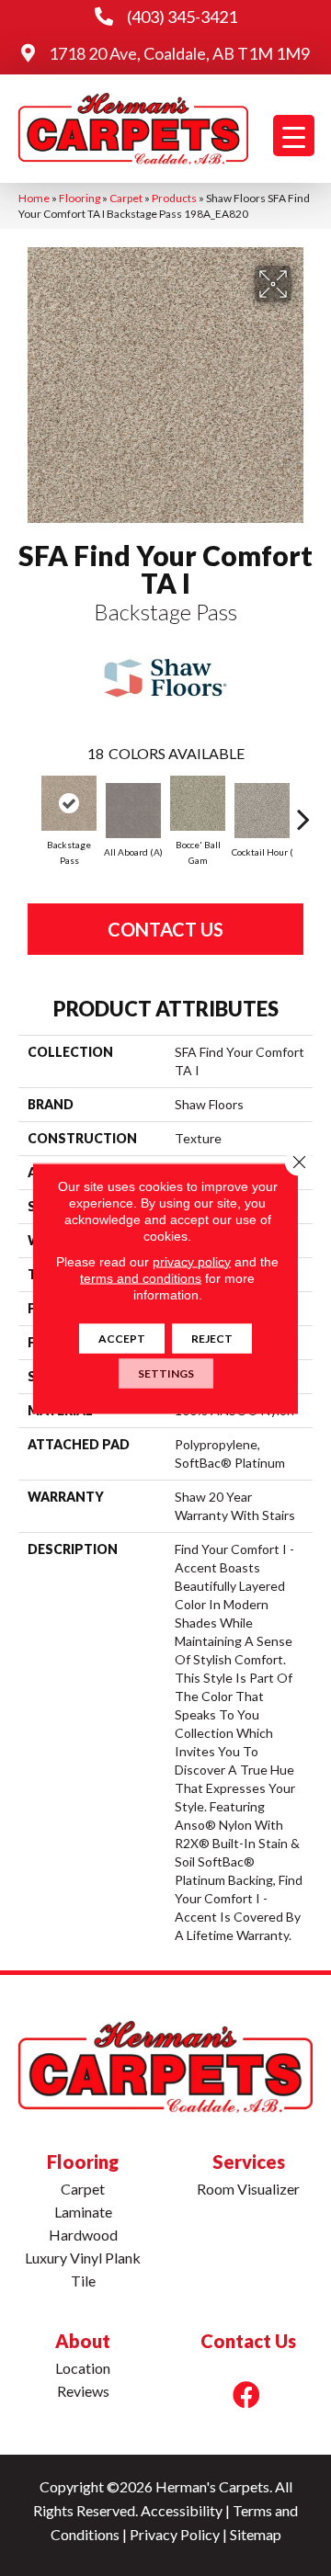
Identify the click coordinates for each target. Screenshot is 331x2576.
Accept (122, 1338)
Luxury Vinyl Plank (83, 2258)
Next (303, 810)
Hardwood (83, 2235)
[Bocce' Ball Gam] (198, 803)
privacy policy (192, 1261)
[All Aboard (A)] (133, 811)
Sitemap (256, 2534)
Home (34, 198)
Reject (212, 1338)
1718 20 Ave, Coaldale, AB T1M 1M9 (179, 53)
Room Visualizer (248, 2189)
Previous (28, 810)
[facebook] (246, 2394)
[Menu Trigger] (294, 136)
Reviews (83, 2391)
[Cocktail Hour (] (262, 811)
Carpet (126, 198)
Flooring (80, 198)
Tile (83, 2281)
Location (83, 2368)
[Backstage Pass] (69, 803)
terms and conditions (141, 1277)
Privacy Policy (175, 2534)
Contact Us (165, 929)
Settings (166, 1373)
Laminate (83, 2212)
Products (174, 198)
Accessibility (182, 2510)
